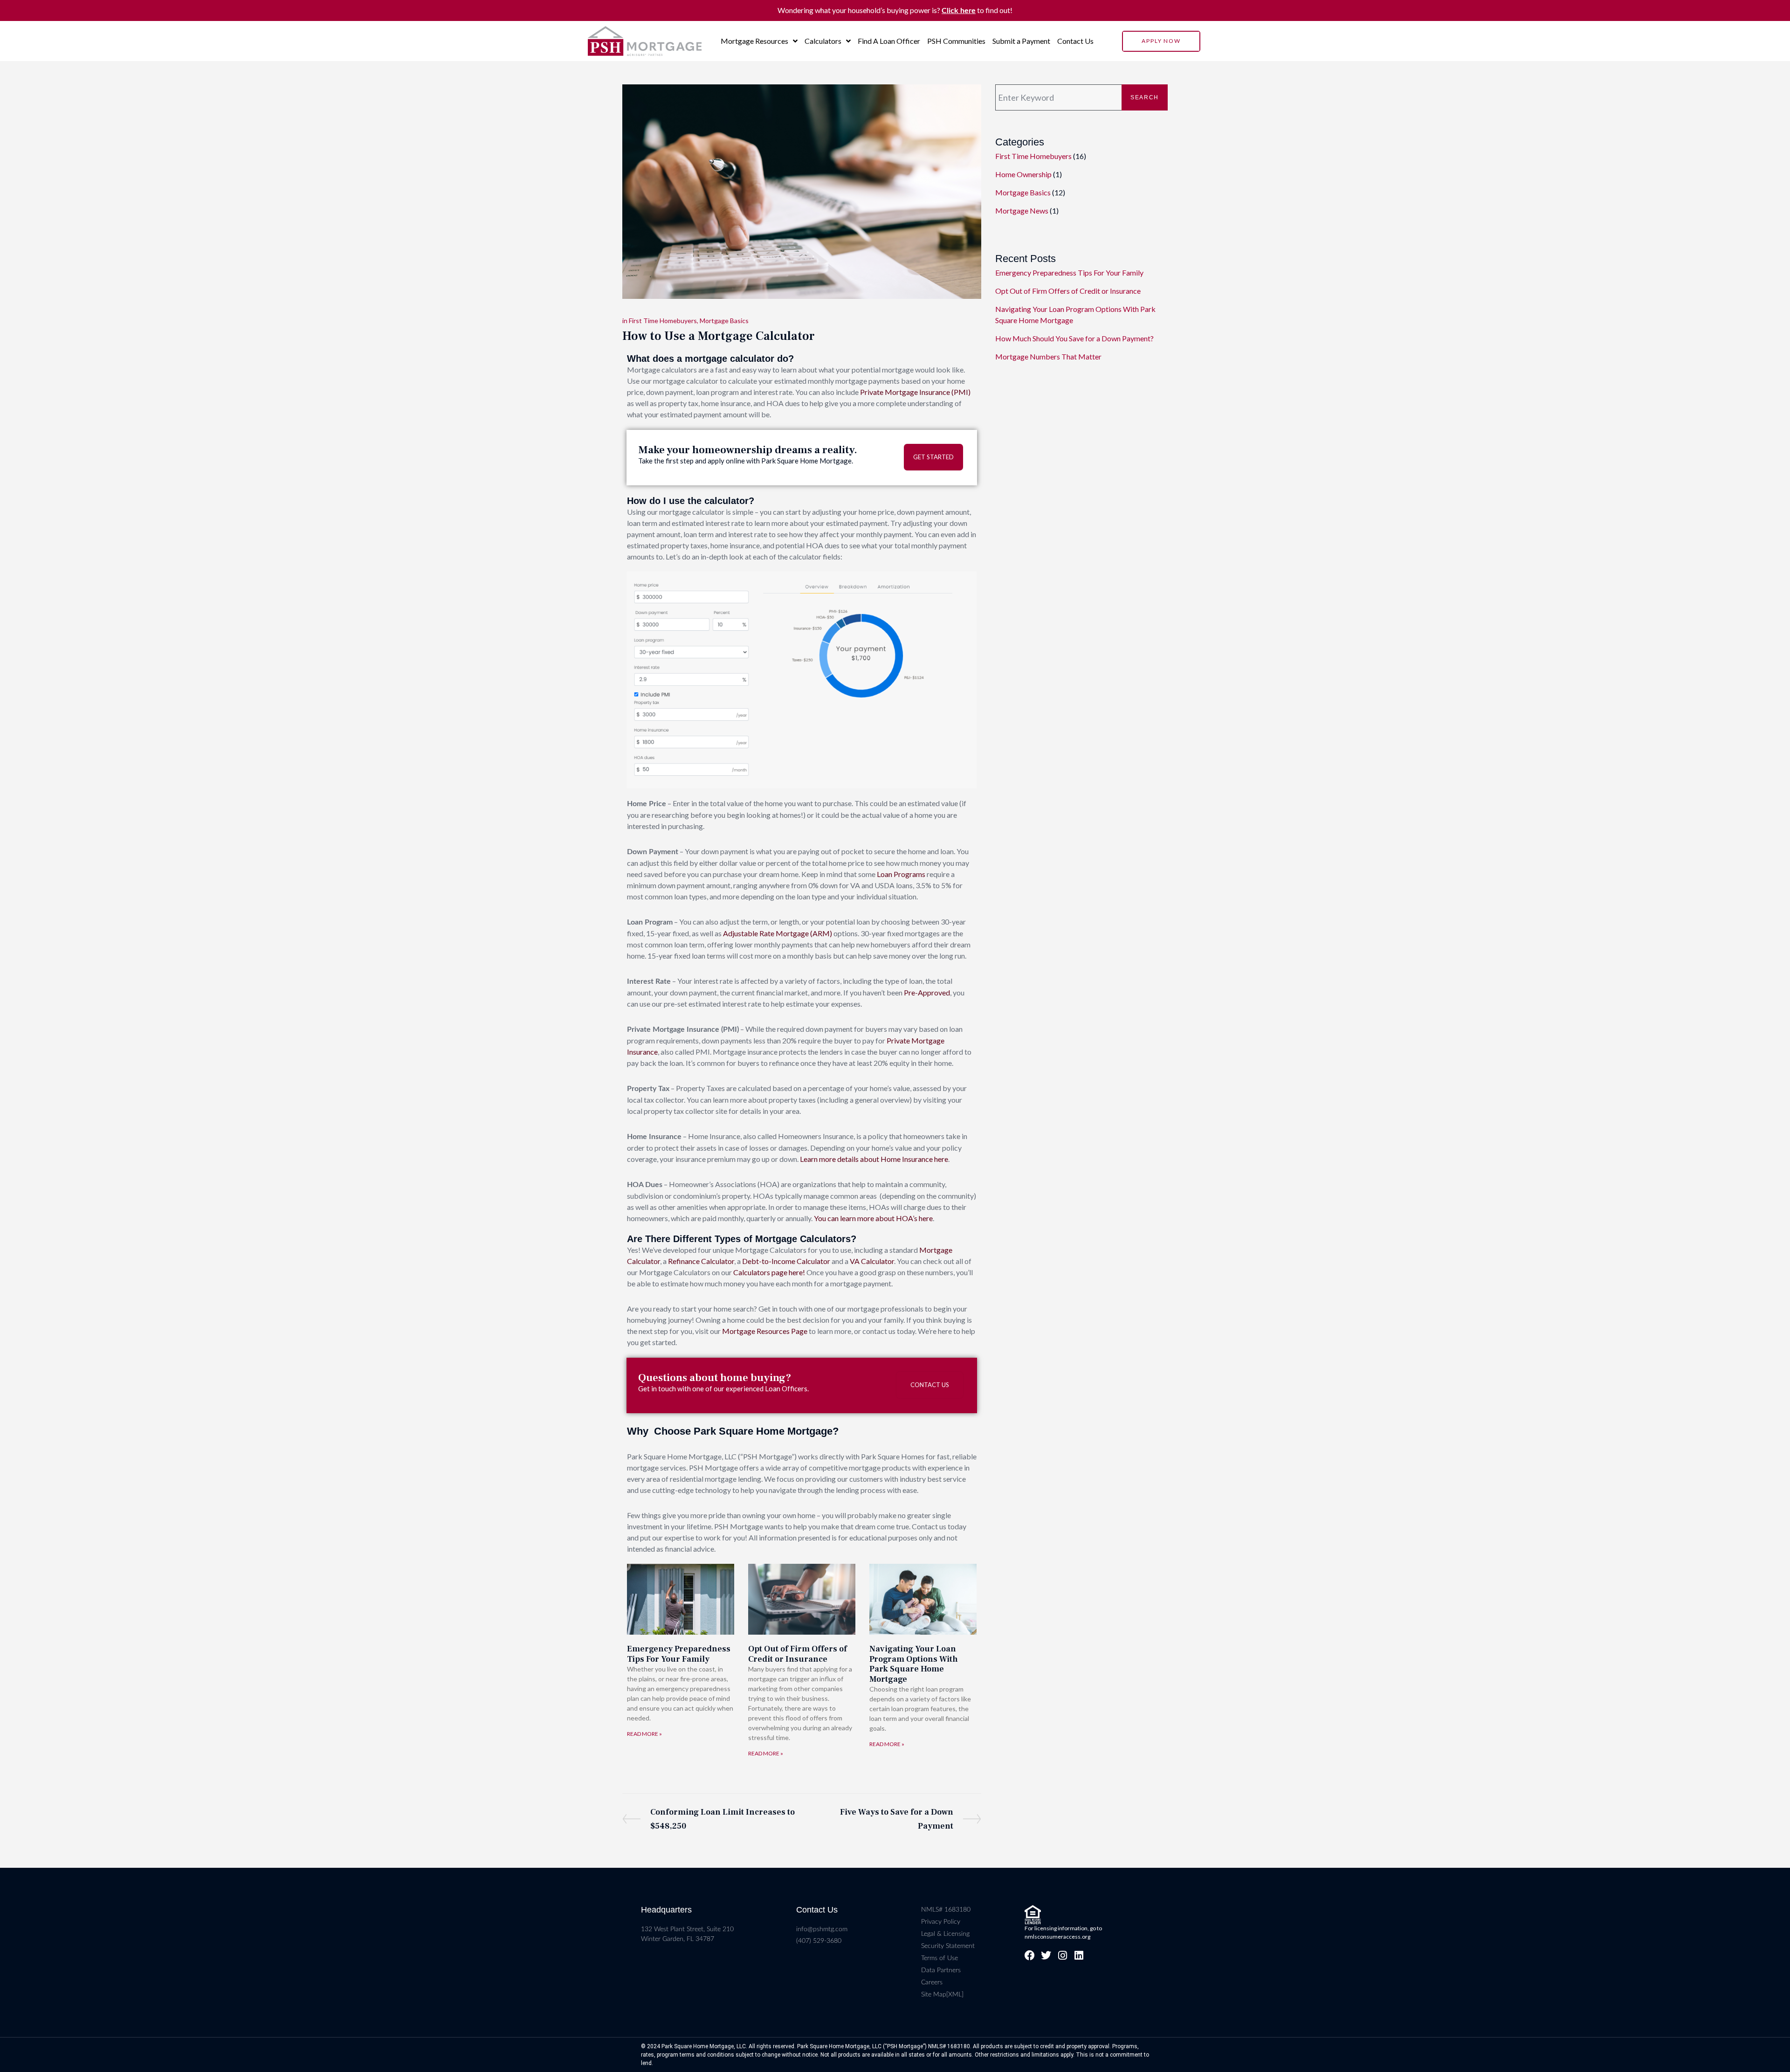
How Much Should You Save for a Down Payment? (1074, 338)
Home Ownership (1023, 174)
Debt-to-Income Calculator (786, 1261)
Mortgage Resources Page (765, 1331)
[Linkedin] (1079, 1955)
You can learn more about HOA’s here (873, 1218)
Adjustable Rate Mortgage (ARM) (778, 933)
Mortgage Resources (754, 41)
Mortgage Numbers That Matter (1048, 356)
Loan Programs (901, 874)
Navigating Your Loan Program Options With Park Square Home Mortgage (914, 1664)
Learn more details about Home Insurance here (874, 1159)
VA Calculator (872, 1261)
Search (1145, 97)
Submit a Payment (1021, 41)
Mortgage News (1022, 211)
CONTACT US (930, 1385)
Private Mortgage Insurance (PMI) (915, 392)
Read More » (644, 1734)
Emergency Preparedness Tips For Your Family (679, 1654)
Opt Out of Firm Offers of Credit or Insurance (798, 1654)
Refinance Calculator (701, 1261)
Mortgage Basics (724, 321)
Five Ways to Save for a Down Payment (896, 1818)
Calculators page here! (770, 1272)
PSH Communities (956, 41)
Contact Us (1075, 41)
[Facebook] (1030, 1955)
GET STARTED (933, 457)
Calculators (823, 41)
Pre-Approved (927, 992)
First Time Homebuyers (663, 321)
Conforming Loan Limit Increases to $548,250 (722, 1818)
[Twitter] (1046, 1955)
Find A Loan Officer (889, 41)
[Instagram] (1062, 1955)
